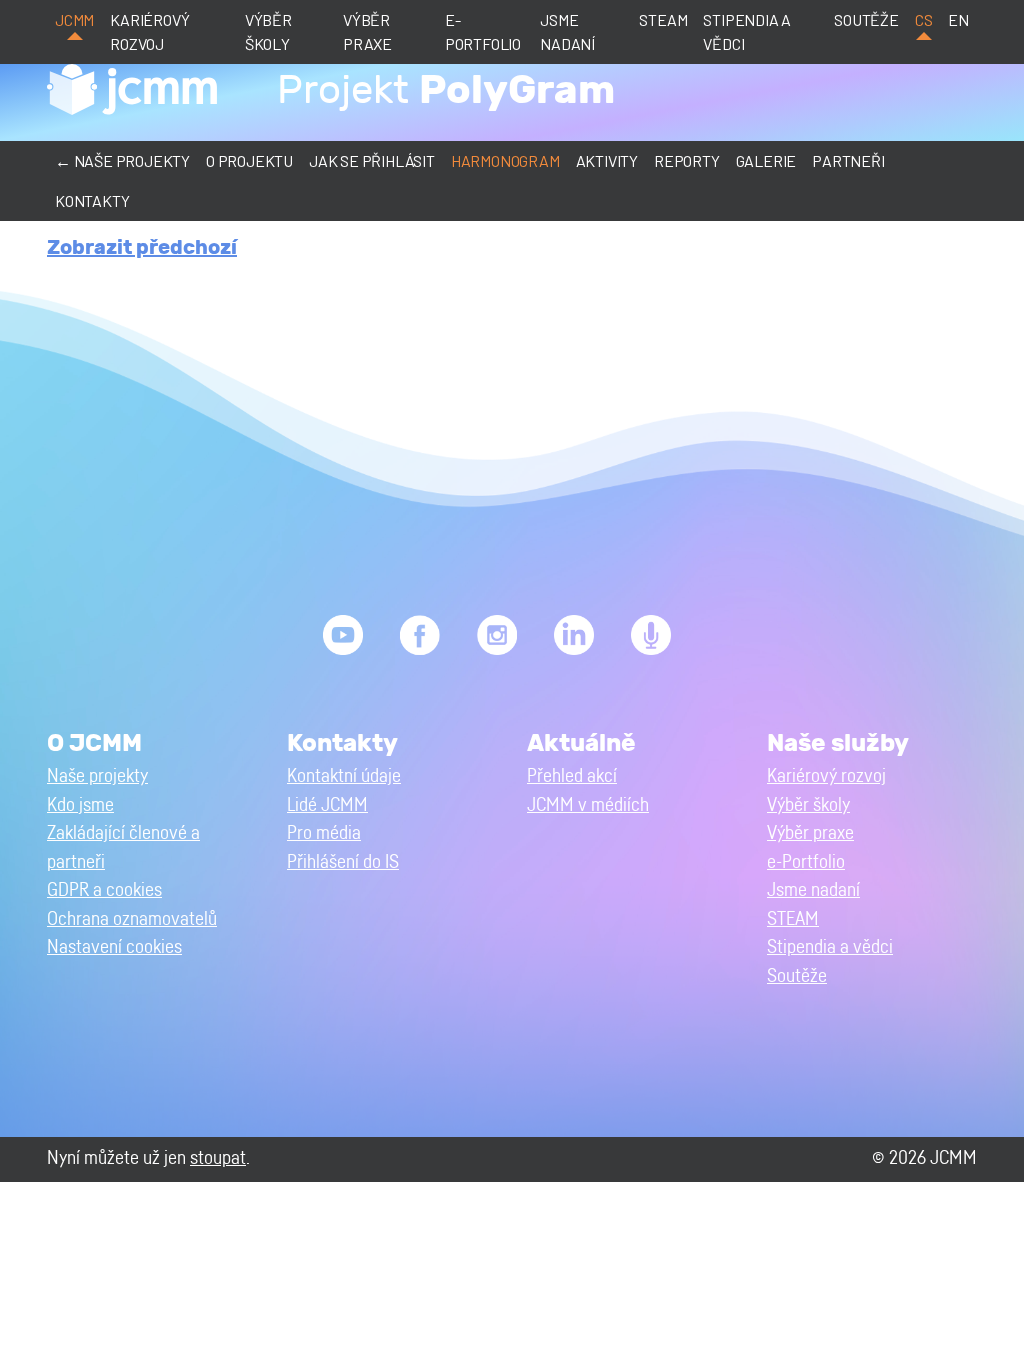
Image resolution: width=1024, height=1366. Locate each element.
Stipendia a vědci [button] (830, 947)
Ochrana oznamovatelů (132, 919)
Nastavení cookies (114, 947)
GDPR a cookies (104, 890)
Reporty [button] (687, 160)
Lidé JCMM (327, 805)
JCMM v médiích (588, 805)
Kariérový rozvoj (149, 31)
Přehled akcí (572, 776)
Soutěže (866, 19)
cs (924, 19)
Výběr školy (268, 31)
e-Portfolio (483, 31)
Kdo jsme (80, 805)
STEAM (663, 19)
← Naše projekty (122, 160)
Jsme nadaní (567, 31)
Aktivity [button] (607, 160)
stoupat (218, 1158)
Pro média (324, 833)
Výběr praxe (367, 31)
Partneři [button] (848, 160)
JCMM (74, 19)
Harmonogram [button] (505, 160)
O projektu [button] (249, 160)
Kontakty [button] (92, 200)
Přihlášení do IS (343, 862)
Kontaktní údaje (344, 776)
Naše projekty (97, 776)
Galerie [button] (766, 160)
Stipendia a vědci (747, 31)
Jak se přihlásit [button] (372, 160)
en (958, 19)
